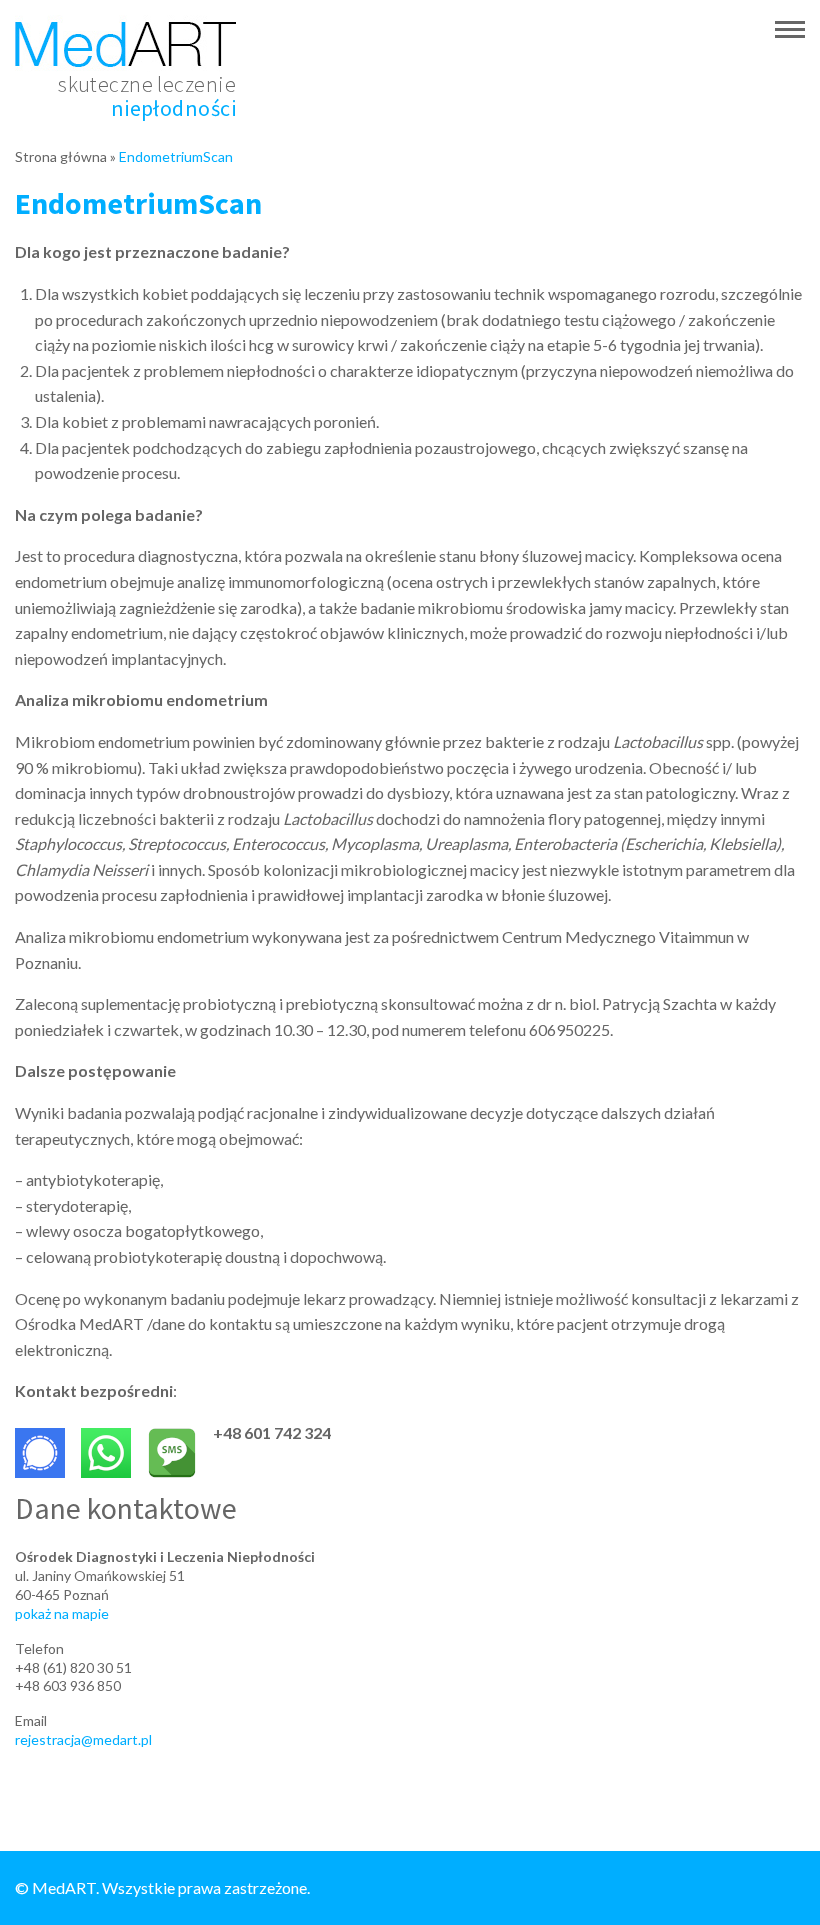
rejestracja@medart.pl (83, 1739)
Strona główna (61, 156)
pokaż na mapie (62, 1613)
